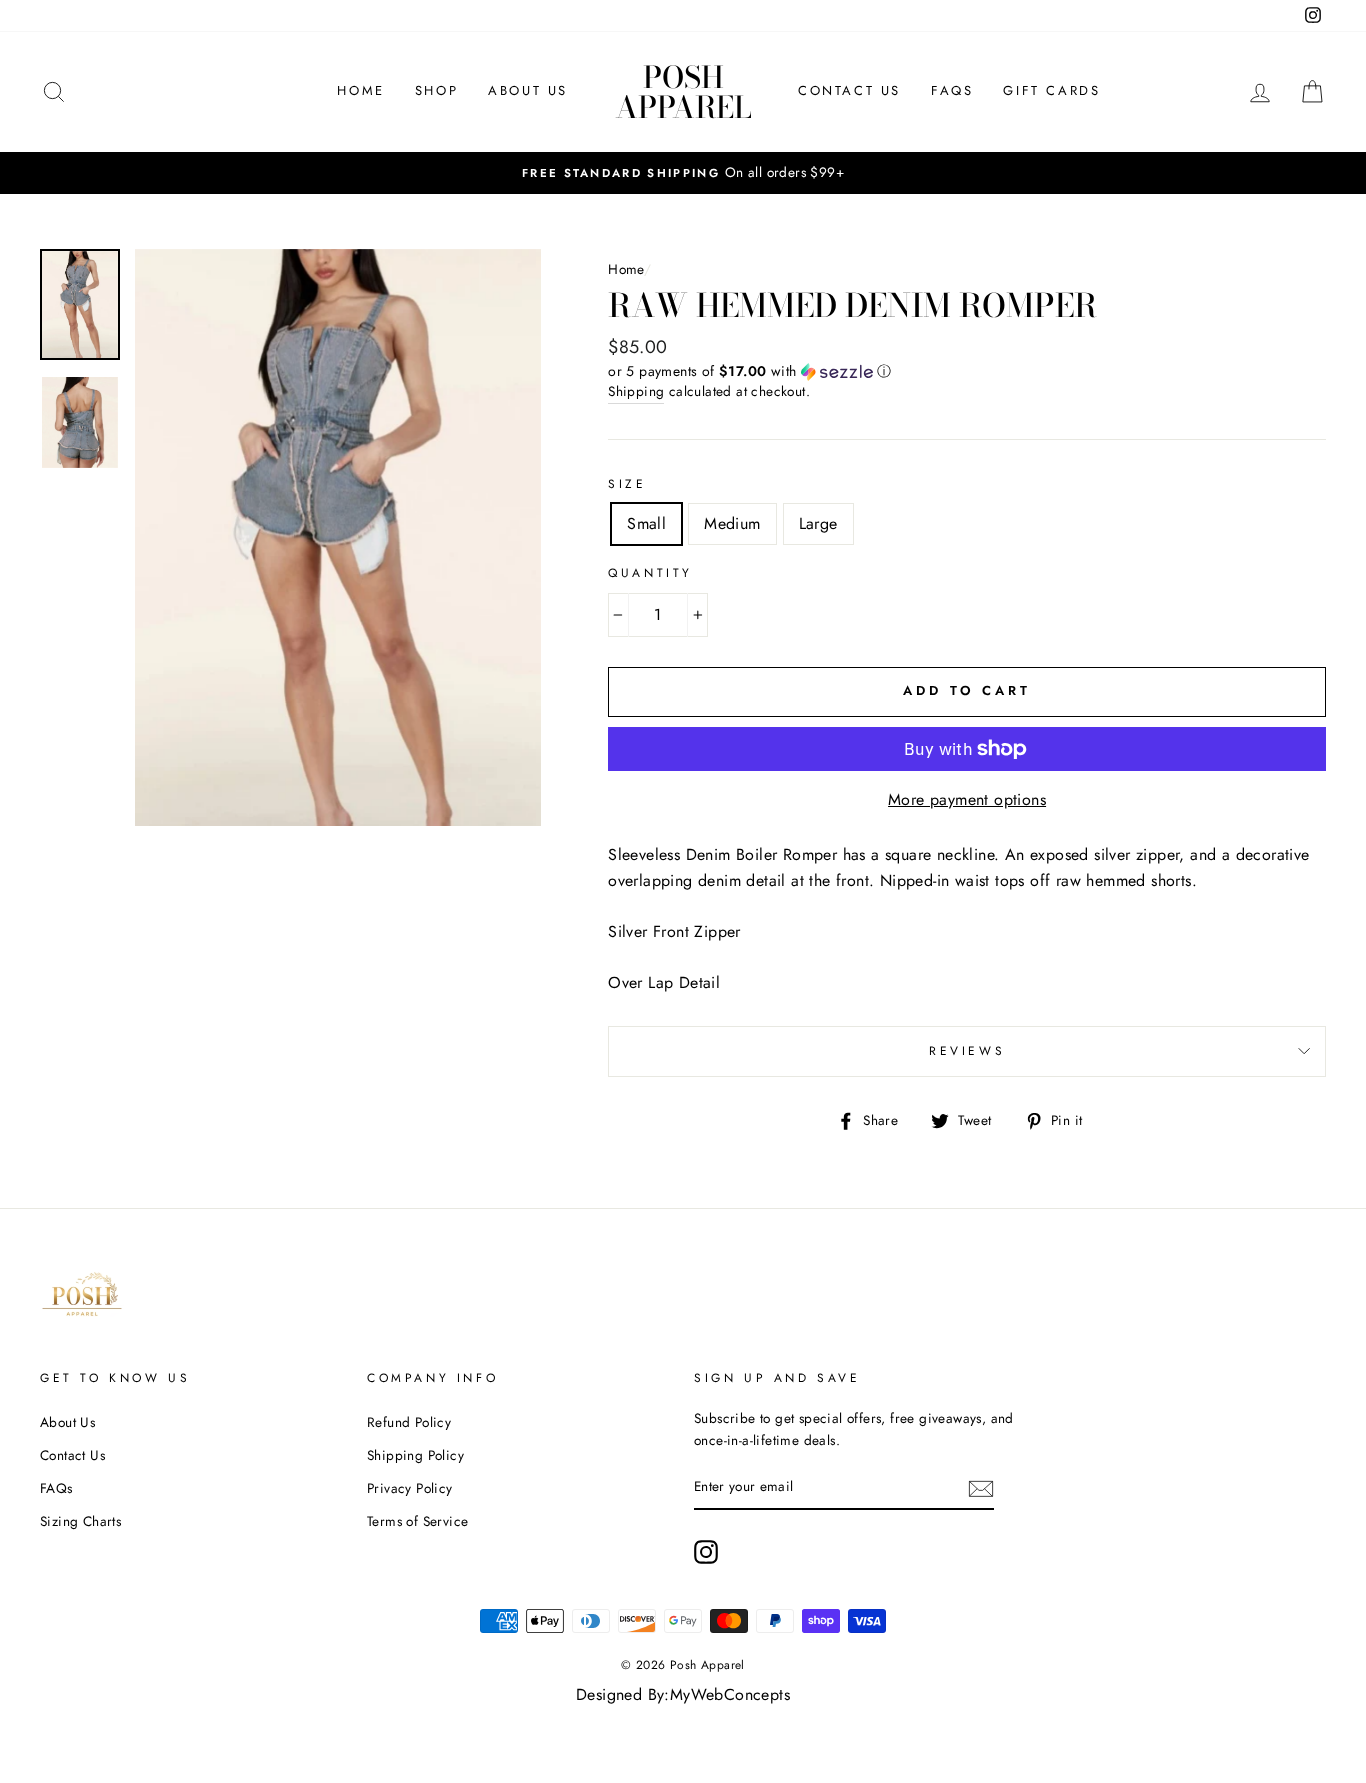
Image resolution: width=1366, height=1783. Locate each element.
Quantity (650, 573)
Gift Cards (1051, 90)
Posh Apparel (683, 92)
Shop (436, 90)
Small (646, 523)
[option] (683, 173)
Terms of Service (417, 1521)
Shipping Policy (415, 1455)
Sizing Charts (80, 1521)
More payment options (967, 799)
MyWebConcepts (730, 1694)
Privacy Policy (410, 1488)
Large (818, 523)
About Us (528, 90)
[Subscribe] (981, 1488)
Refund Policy (409, 1422)
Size (627, 484)
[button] (967, 371)
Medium (732, 523)
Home (360, 90)
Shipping (636, 391)
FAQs (952, 90)
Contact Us (849, 90)
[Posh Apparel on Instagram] (706, 1552)
